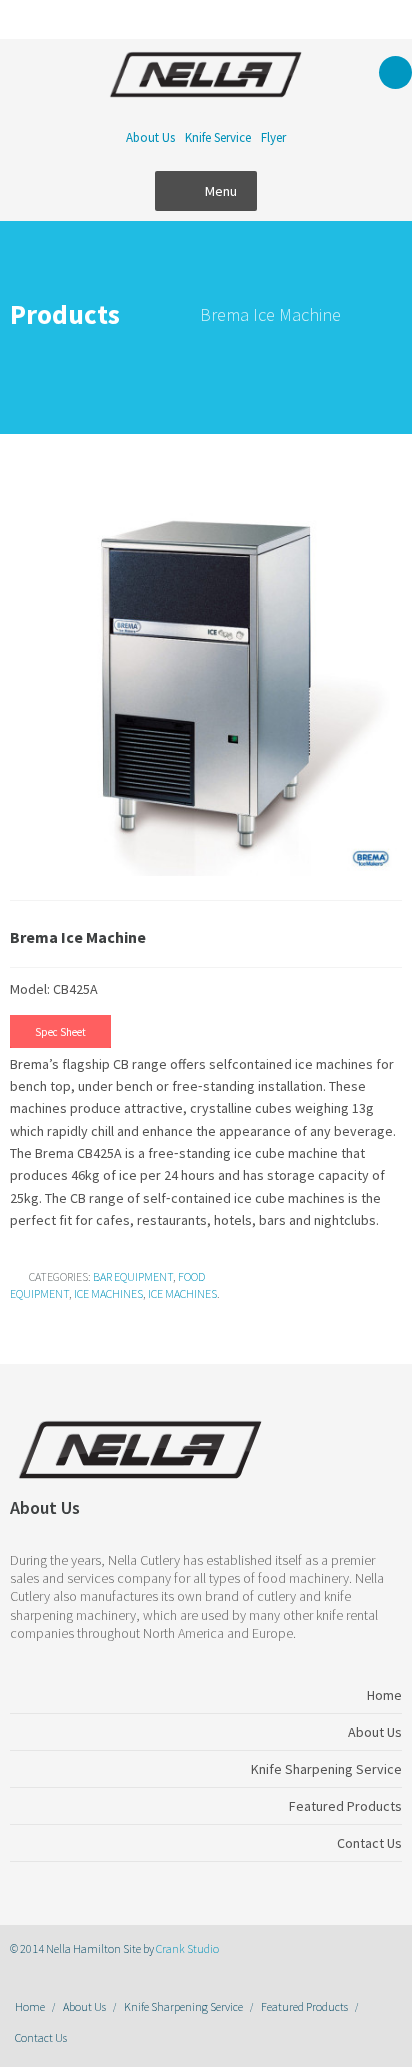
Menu (221, 191)
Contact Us (41, 2037)
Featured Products (304, 2006)
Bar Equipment (133, 1276)
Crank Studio (187, 1948)
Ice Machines (108, 1293)
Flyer (273, 137)
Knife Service (218, 137)
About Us (150, 137)
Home (30, 2006)
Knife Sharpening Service (183, 2006)
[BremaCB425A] (206, 682)
